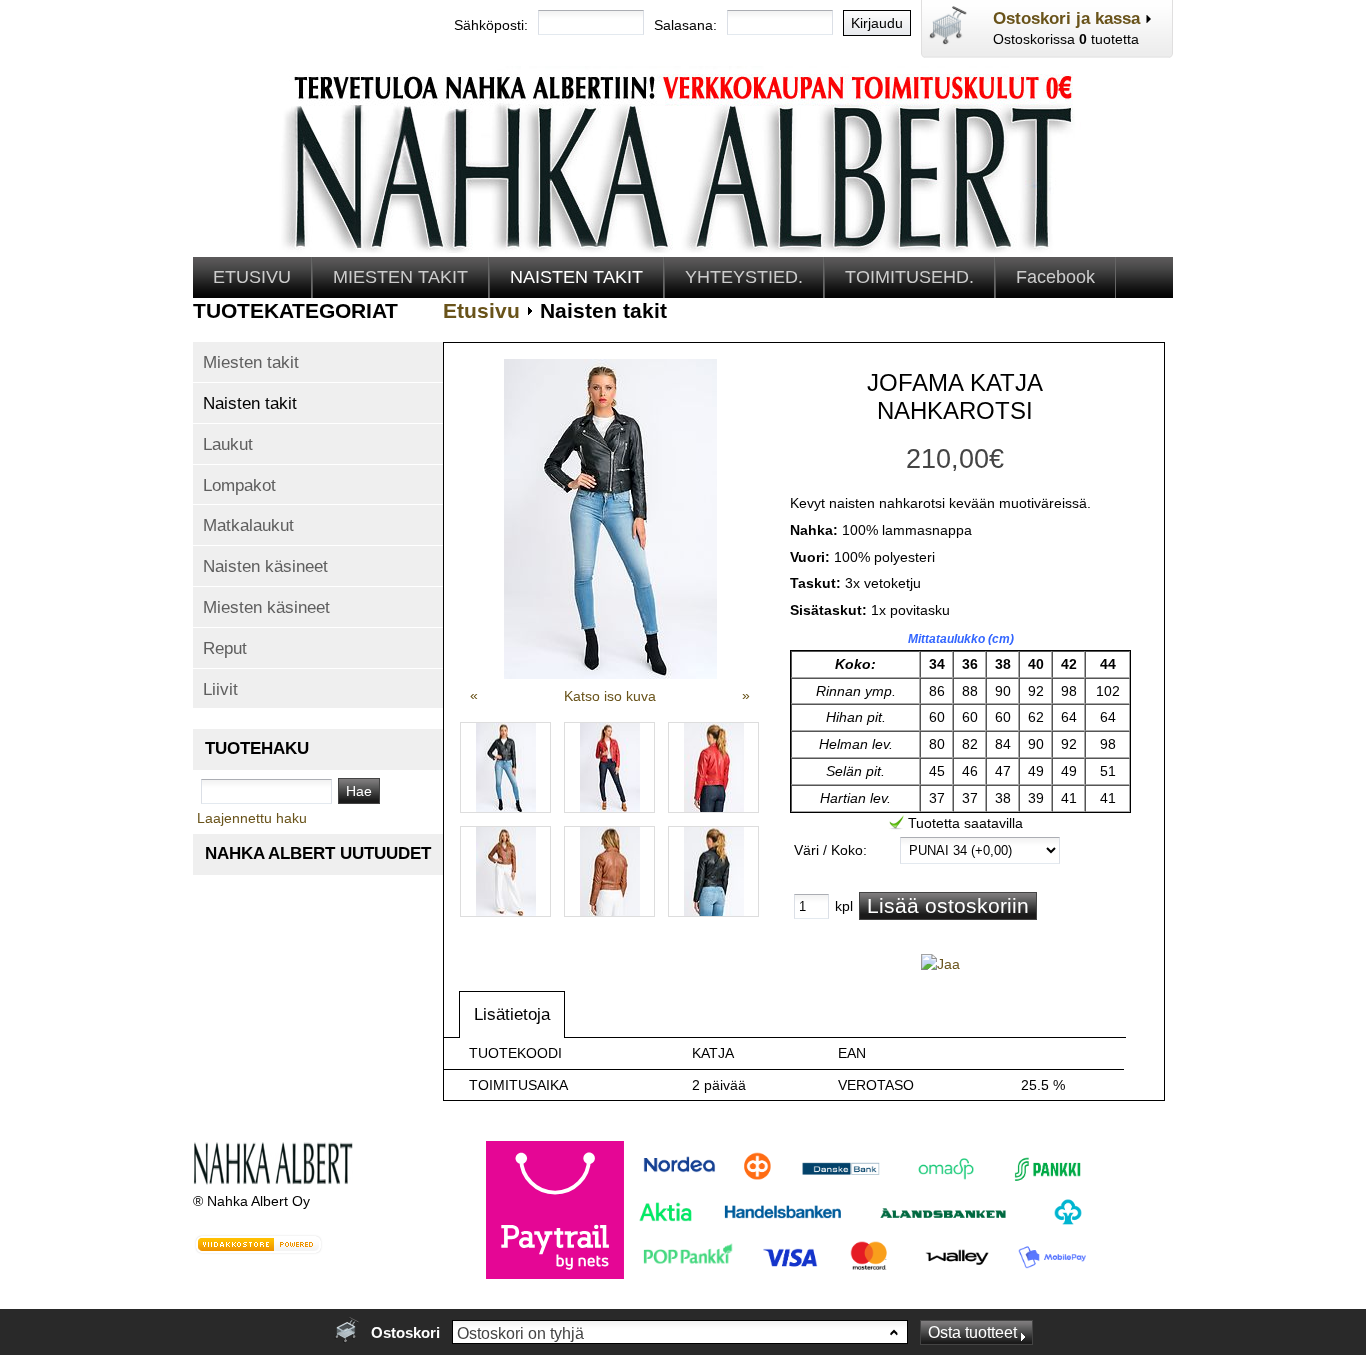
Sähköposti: (491, 25)
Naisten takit (603, 310)
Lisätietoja (512, 1014)
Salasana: (685, 25)
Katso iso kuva (610, 696)
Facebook (1055, 277)
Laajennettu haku (252, 818)
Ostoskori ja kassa (1066, 18)
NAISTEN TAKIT (576, 277)
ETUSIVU (252, 277)
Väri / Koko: (830, 850)
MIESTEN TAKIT (400, 277)
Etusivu (481, 310)
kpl (844, 906)
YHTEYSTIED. (744, 277)
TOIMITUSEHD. (909, 277)
